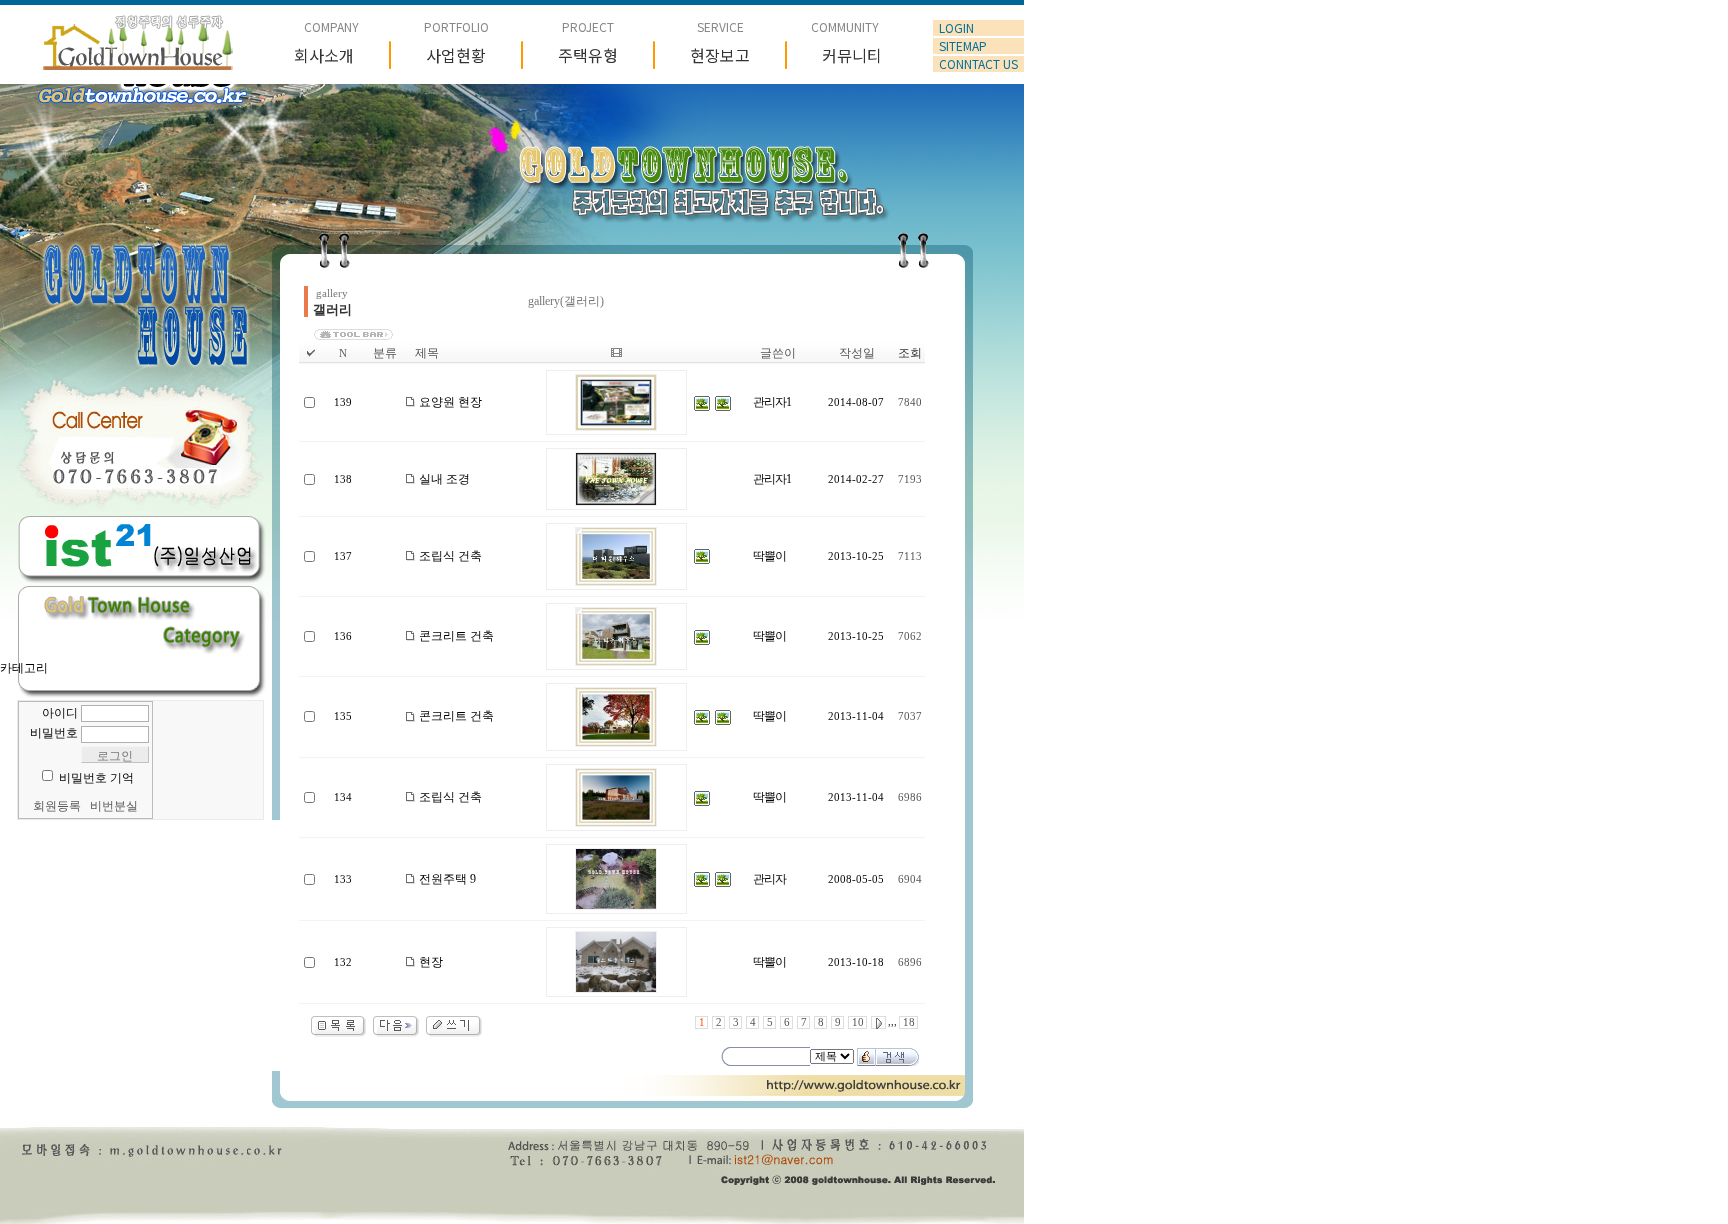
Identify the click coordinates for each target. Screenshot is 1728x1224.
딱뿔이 (769, 556)
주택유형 (588, 55)
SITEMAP (963, 46)
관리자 (769, 879)
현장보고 (720, 55)
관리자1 (772, 402)
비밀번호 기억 (96, 778)
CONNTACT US (978, 64)
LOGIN (956, 28)
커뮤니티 (852, 55)
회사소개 (324, 55)
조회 (910, 353)
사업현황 (456, 55)
